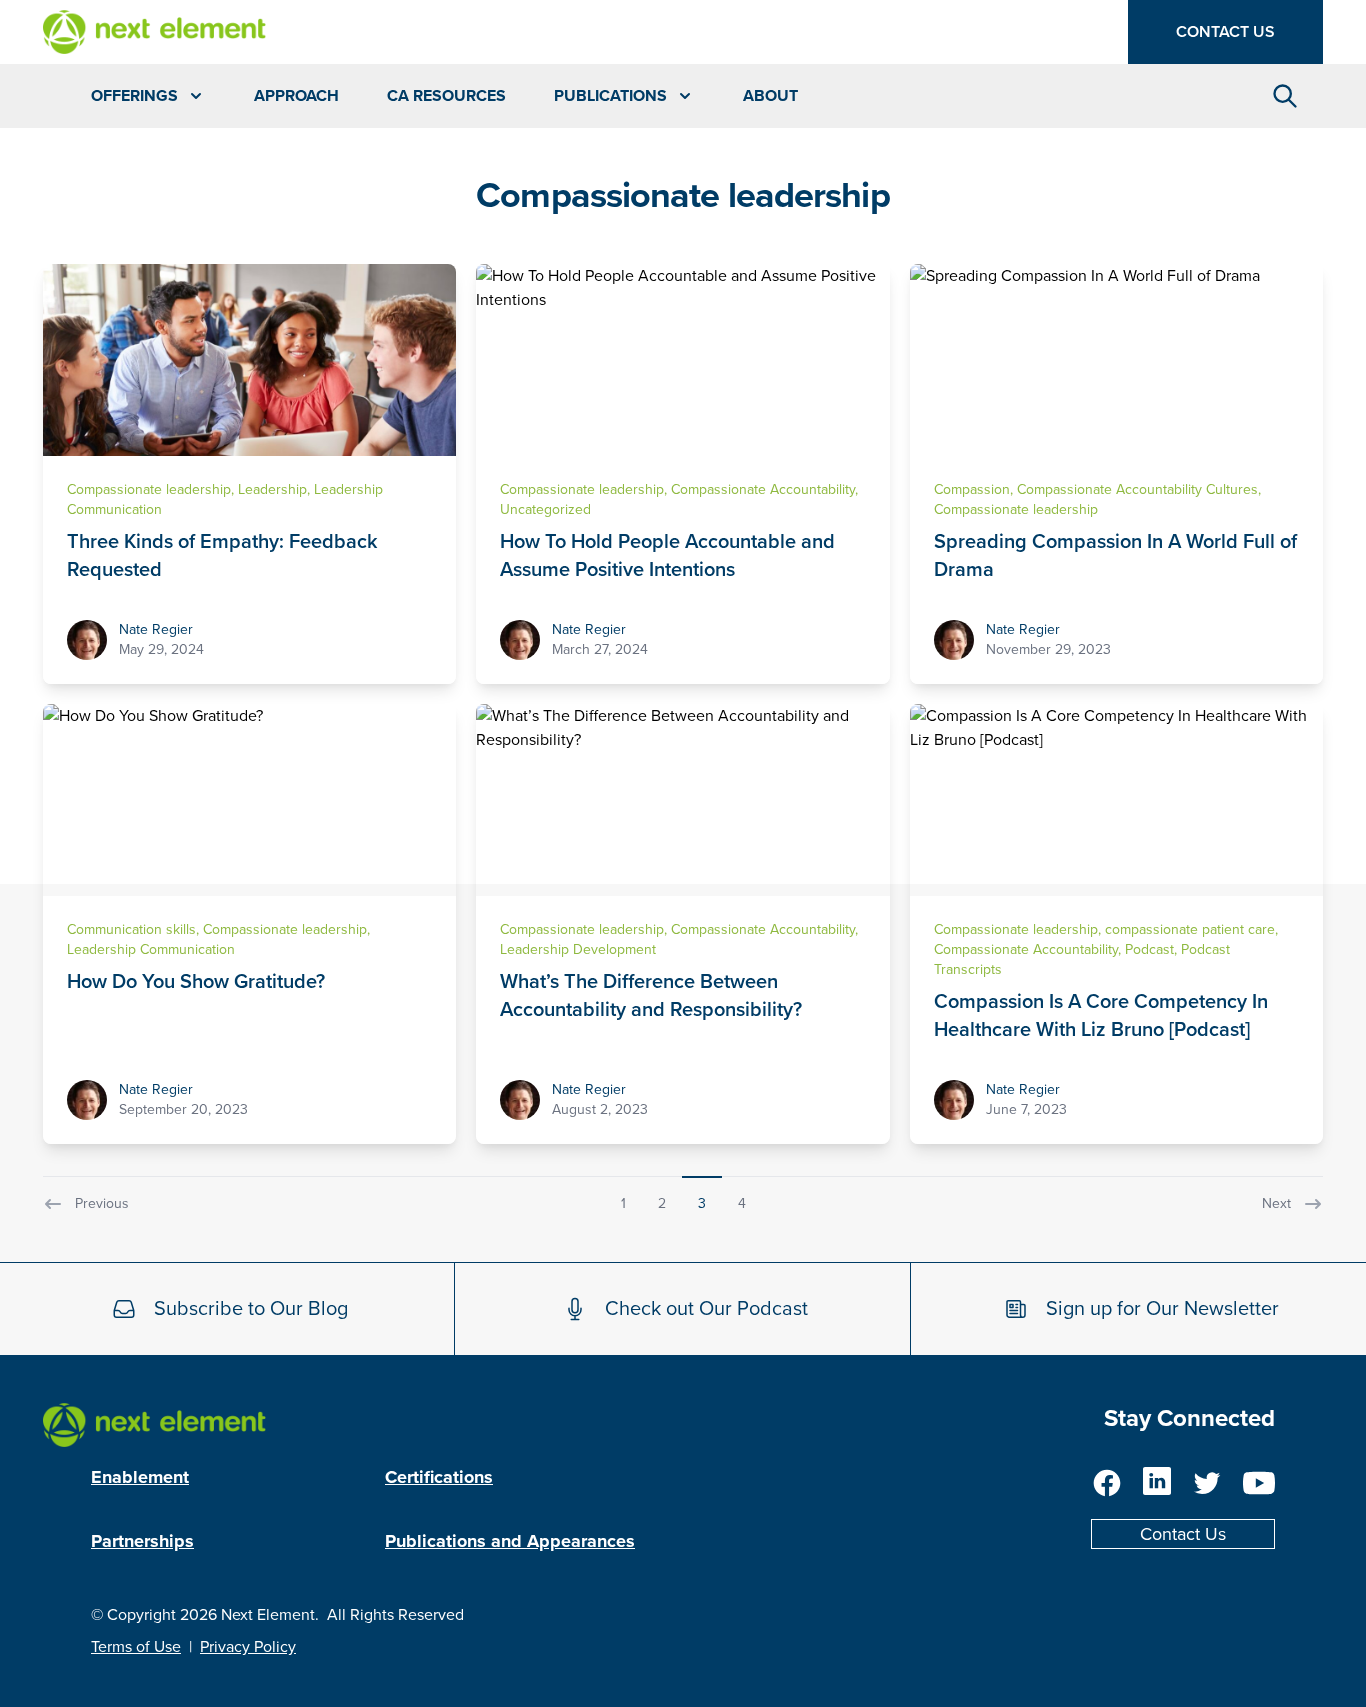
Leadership (272, 489)
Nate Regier (156, 629)
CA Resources (446, 96)
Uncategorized (545, 509)
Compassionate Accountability (763, 489)
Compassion (972, 489)
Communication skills (131, 929)
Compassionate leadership (149, 489)
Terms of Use (136, 1647)
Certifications (439, 1477)
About (770, 96)
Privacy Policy (248, 1647)
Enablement (140, 1477)
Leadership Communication (151, 949)
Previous (102, 1203)
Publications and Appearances (510, 1541)
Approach (296, 96)
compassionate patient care (1190, 929)
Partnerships (142, 1541)
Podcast (1149, 949)
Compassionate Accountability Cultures (1137, 489)
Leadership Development (578, 949)
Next (1276, 1203)
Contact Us (1225, 32)
